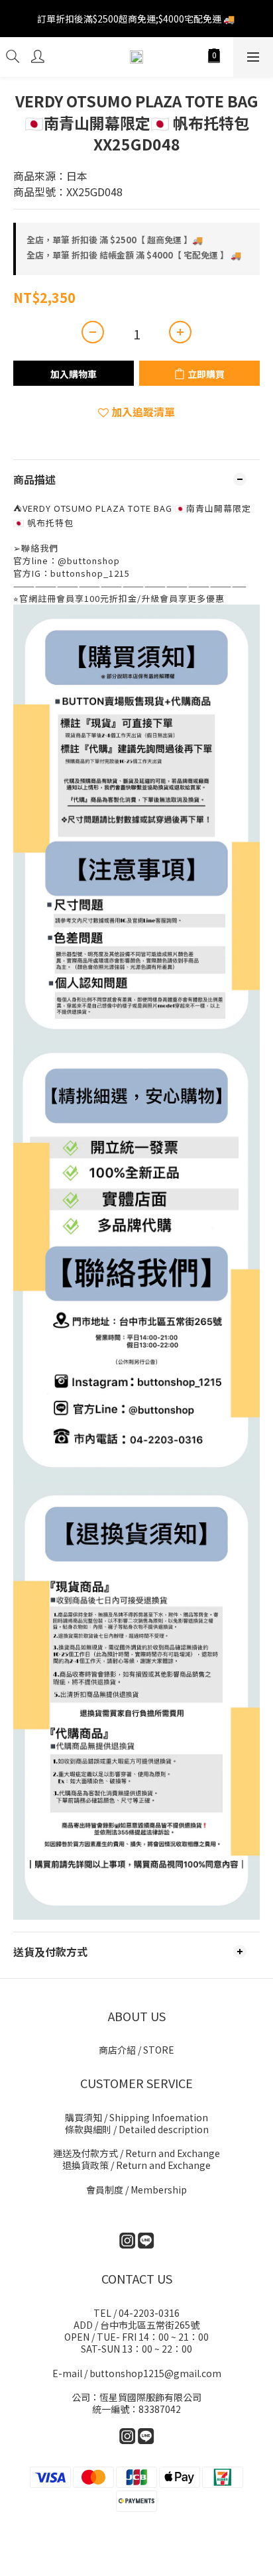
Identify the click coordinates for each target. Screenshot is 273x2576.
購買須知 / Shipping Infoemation (136, 2117)
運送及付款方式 (136, 2153)
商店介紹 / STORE (136, 2050)
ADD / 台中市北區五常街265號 (136, 2325)
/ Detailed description (137, 2129)
